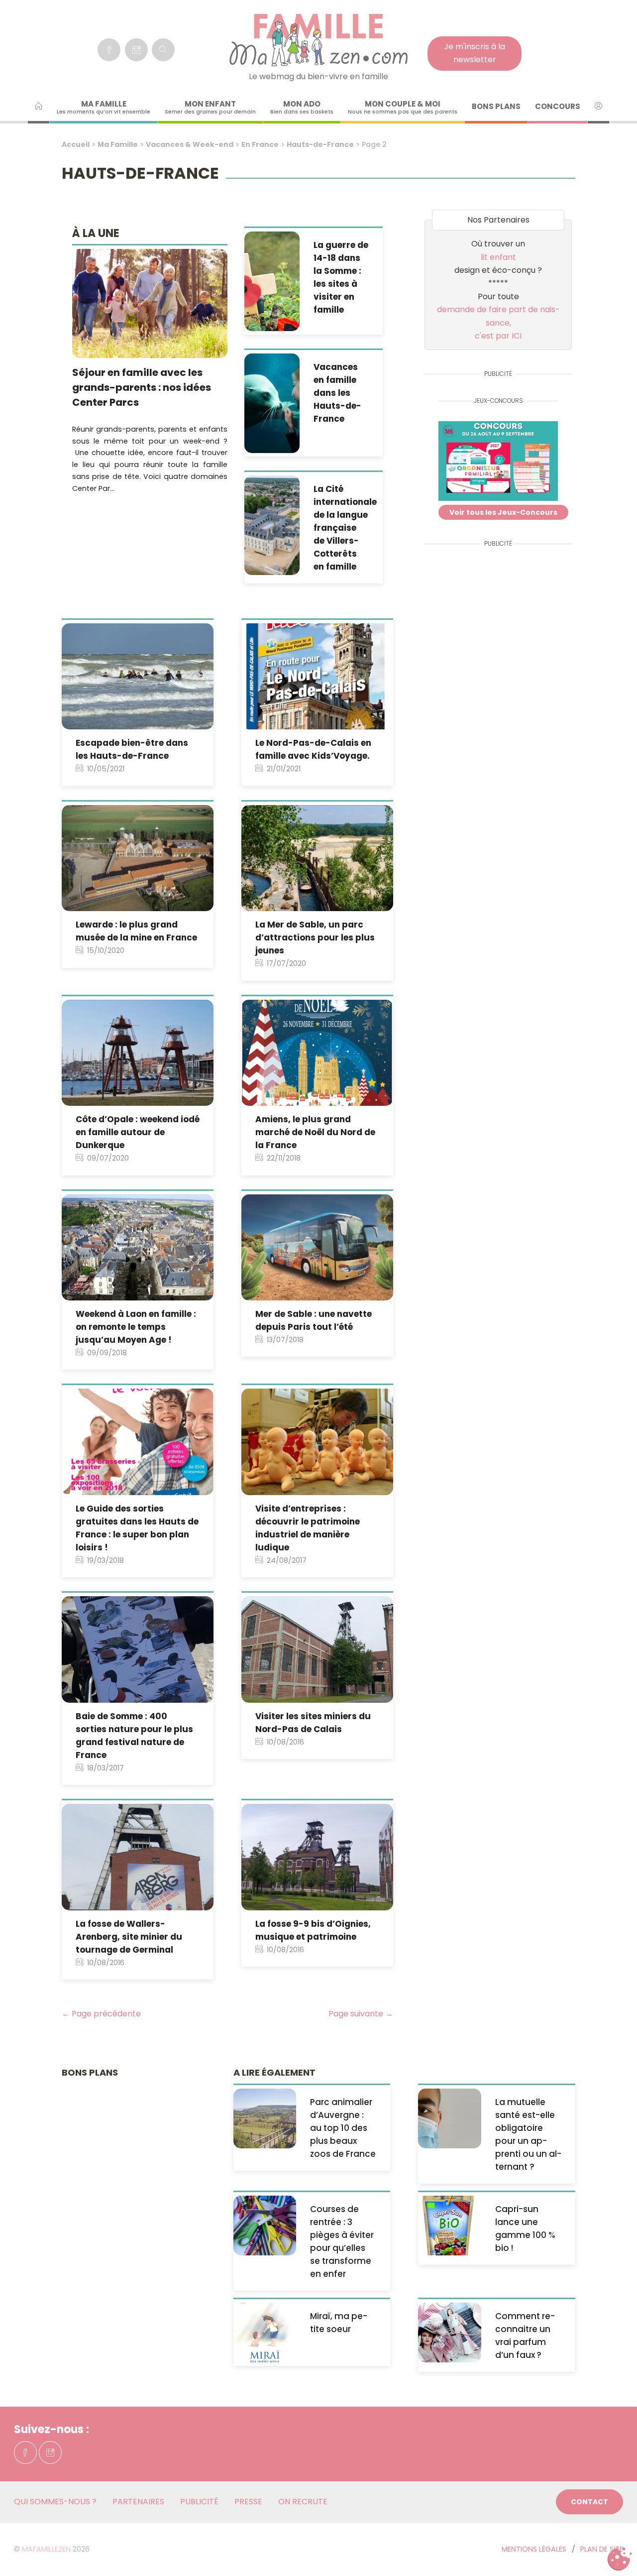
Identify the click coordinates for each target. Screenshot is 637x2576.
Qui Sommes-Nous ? (55, 2502)
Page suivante (361, 2014)
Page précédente (101, 2014)
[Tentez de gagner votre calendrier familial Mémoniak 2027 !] (498, 463)
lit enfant (498, 257)
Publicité (199, 2502)
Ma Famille (118, 144)
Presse (248, 2502)
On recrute (303, 2502)
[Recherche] (163, 50)
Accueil (76, 144)
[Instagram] (136, 50)
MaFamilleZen (46, 2549)
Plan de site (602, 2549)
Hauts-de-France (320, 144)
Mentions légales (534, 2549)
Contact (589, 2502)
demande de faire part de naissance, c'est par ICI (498, 323)
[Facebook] (109, 50)
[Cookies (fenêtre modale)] (620, 2559)
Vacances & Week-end (190, 144)
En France (260, 144)
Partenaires (138, 2502)
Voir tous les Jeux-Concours (503, 512)
